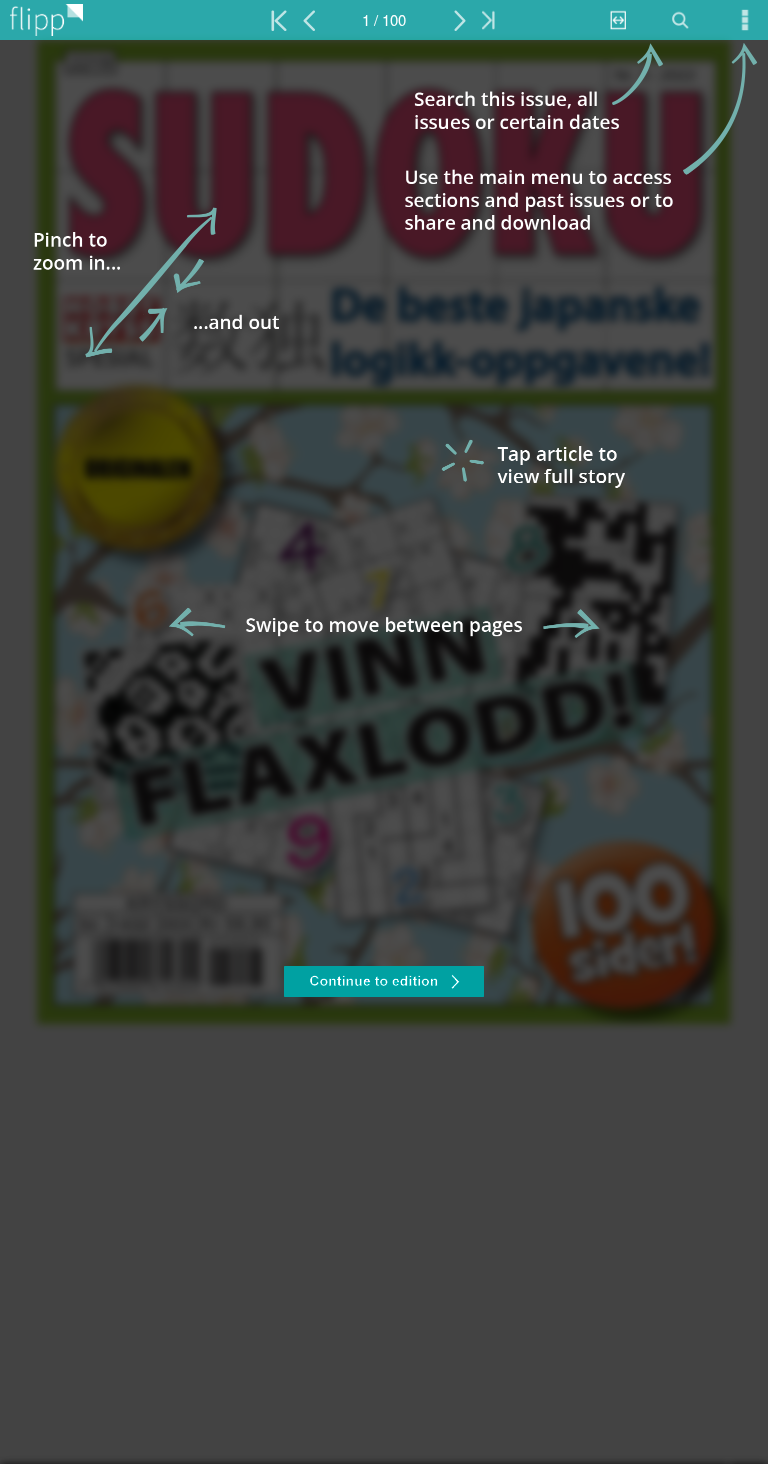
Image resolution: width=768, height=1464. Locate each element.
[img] (384, 752)
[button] (384, 984)
